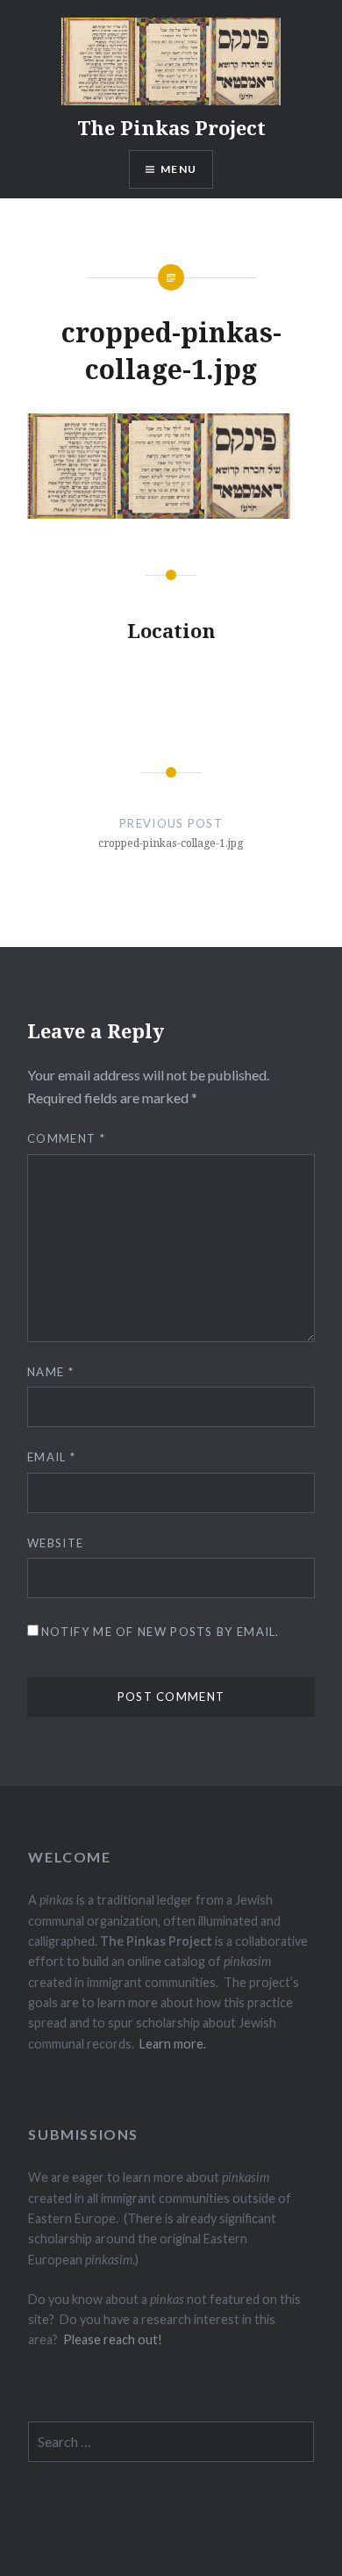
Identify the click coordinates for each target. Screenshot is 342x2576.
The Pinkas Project (171, 127)
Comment (66, 1138)
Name (50, 1372)
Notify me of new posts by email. (160, 1632)
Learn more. (173, 2044)
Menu (178, 169)
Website (55, 1543)
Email (51, 1457)
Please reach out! (113, 2339)
